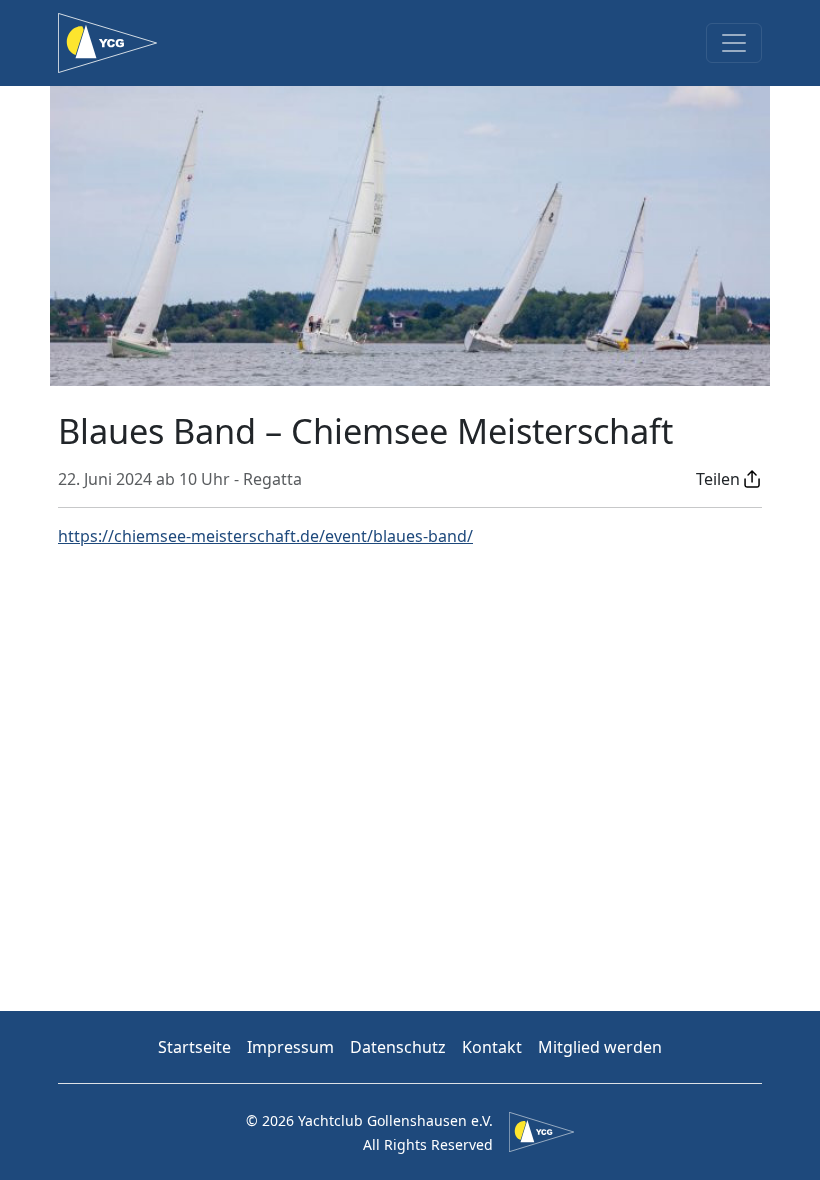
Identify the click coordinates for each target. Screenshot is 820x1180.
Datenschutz (398, 1047)
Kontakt (492, 1047)
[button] (729, 479)
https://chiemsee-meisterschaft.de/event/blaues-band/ (265, 536)
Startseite (194, 1047)
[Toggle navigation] (734, 43)
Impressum (290, 1047)
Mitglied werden (600, 1047)
